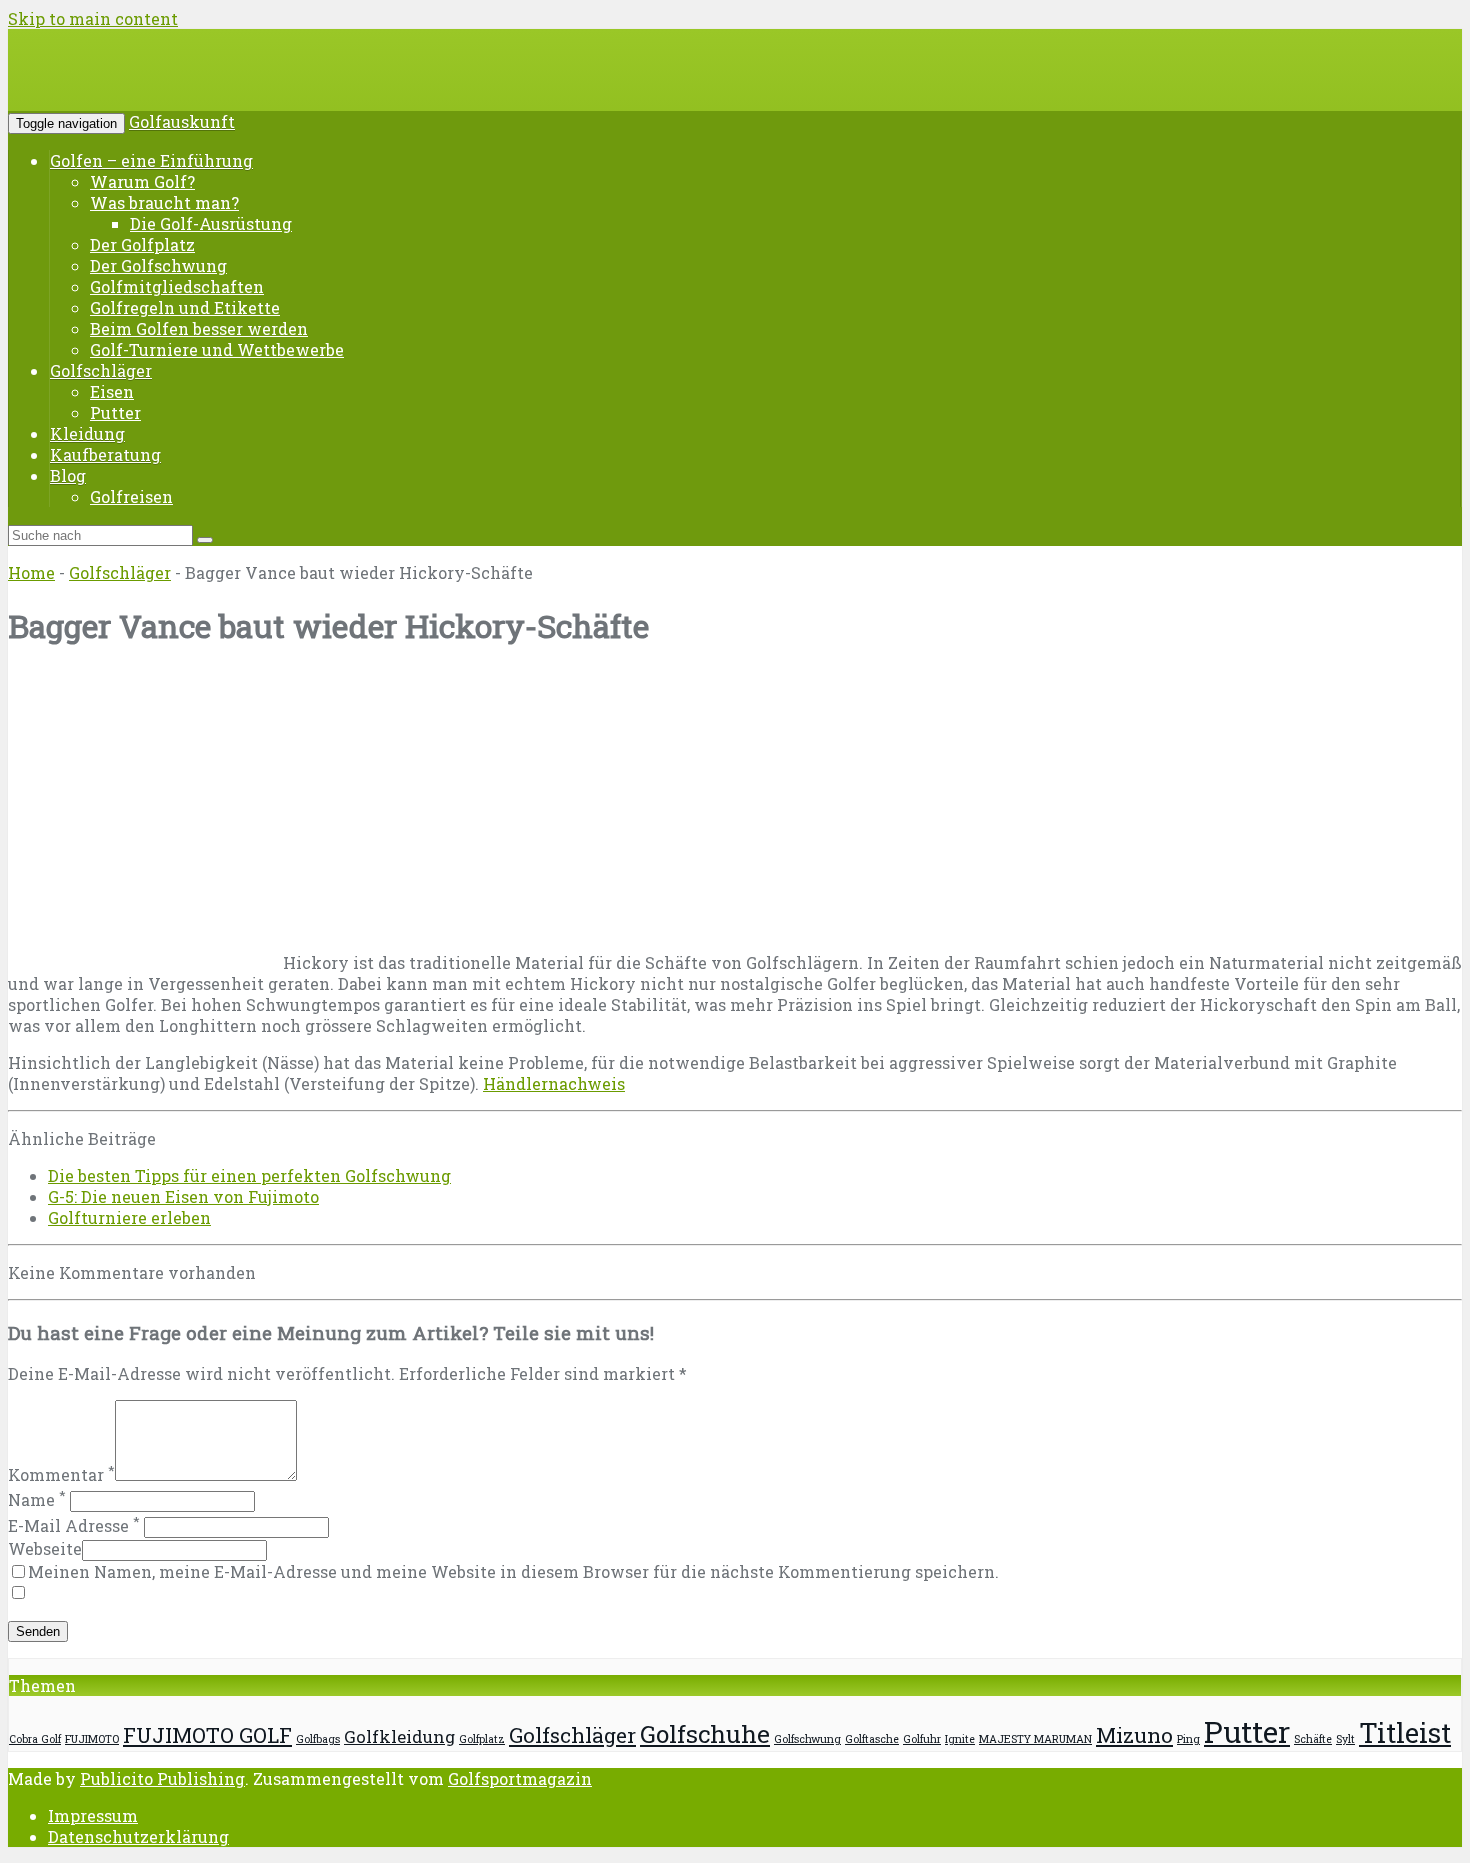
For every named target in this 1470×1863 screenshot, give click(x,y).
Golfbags (318, 1739)
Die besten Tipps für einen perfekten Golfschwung (249, 1175)
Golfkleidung (399, 1736)
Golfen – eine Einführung (151, 160)
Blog (68, 475)
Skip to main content (93, 18)
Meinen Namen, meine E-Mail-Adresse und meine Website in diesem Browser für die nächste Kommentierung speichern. (513, 1571)
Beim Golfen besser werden (199, 328)
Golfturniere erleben (129, 1217)
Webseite (45, 1548)
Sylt (1345, 1739)
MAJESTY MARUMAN (1035, 1739)
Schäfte (1313, 1739)
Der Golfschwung (158, 265)
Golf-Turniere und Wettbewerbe (217, 349)
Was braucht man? (164, 202)
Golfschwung (807, 1739)
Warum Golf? (142, 181)
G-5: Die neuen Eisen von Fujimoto (183, 1196)
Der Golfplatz (142, 244)
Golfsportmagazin (520, 1778)
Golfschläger (101, 370)
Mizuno (1134, 1735)
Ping (1188, 1739)
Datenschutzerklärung (138, 1836)
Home (31, 572)
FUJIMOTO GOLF (207, 1735)
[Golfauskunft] (160, 84)
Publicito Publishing (162, 1778)
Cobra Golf (35, 1739)
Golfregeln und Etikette (185, 307)
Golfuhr (922, 1739)
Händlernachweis (554, 1083)
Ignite (960, 1739)
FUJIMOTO (92, 1739)
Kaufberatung (105, 454)
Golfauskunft (182, 121)
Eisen (112, 391)
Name (37, 1499)
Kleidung (87, 433)
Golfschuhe (705, 1734)
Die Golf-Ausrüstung (211, 223)
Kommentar (61, 1474)
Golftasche (872, 1739)
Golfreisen (131, 496)
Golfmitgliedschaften (177, 286)
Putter (115, 412)
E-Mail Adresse (74, 1525)
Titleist (1405, 1732)
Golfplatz (482, 1739)
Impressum (93, 1815)
